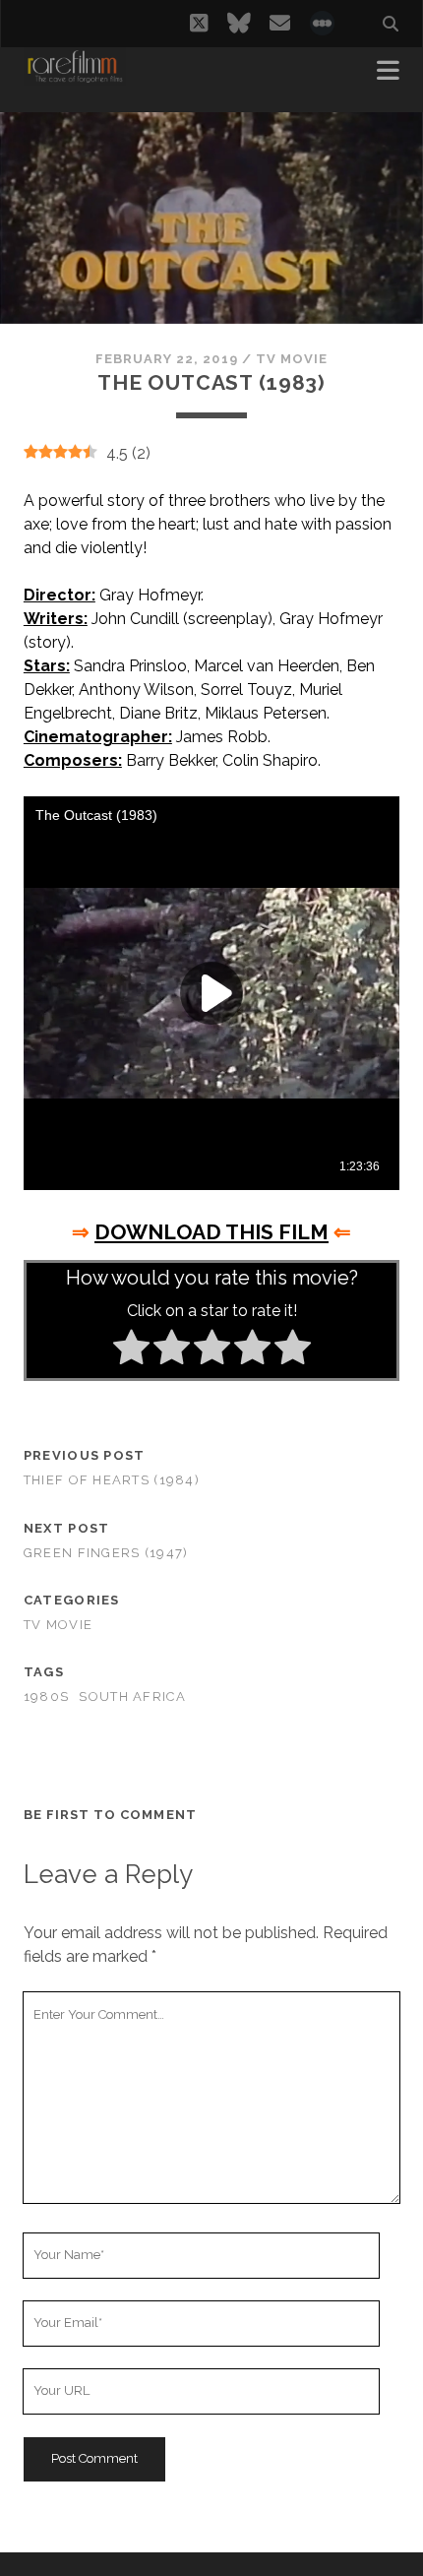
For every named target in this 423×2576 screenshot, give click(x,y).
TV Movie (292, 359)
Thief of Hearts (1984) (112, 1480)
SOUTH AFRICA (132, 1696)
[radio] (131, 1351)
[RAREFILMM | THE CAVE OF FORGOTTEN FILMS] (75, 77)
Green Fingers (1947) (106, 1553)
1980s (46, 1696)
